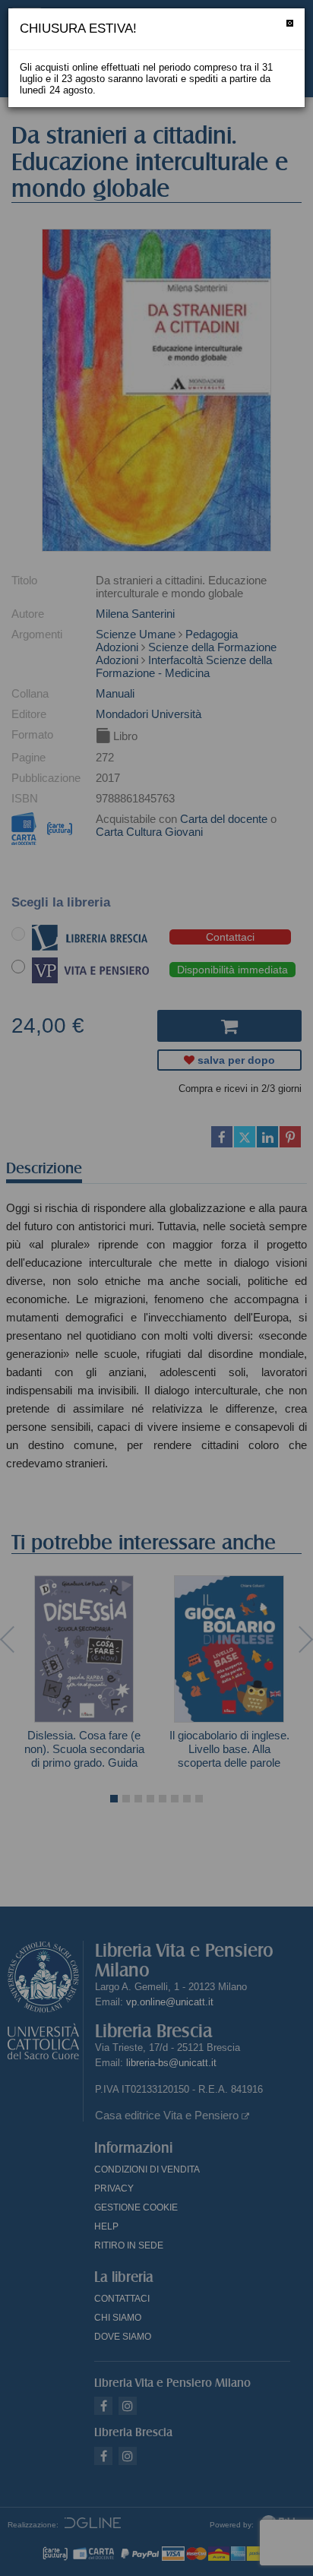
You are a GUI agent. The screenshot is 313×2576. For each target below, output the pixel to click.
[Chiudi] (290, 23)
